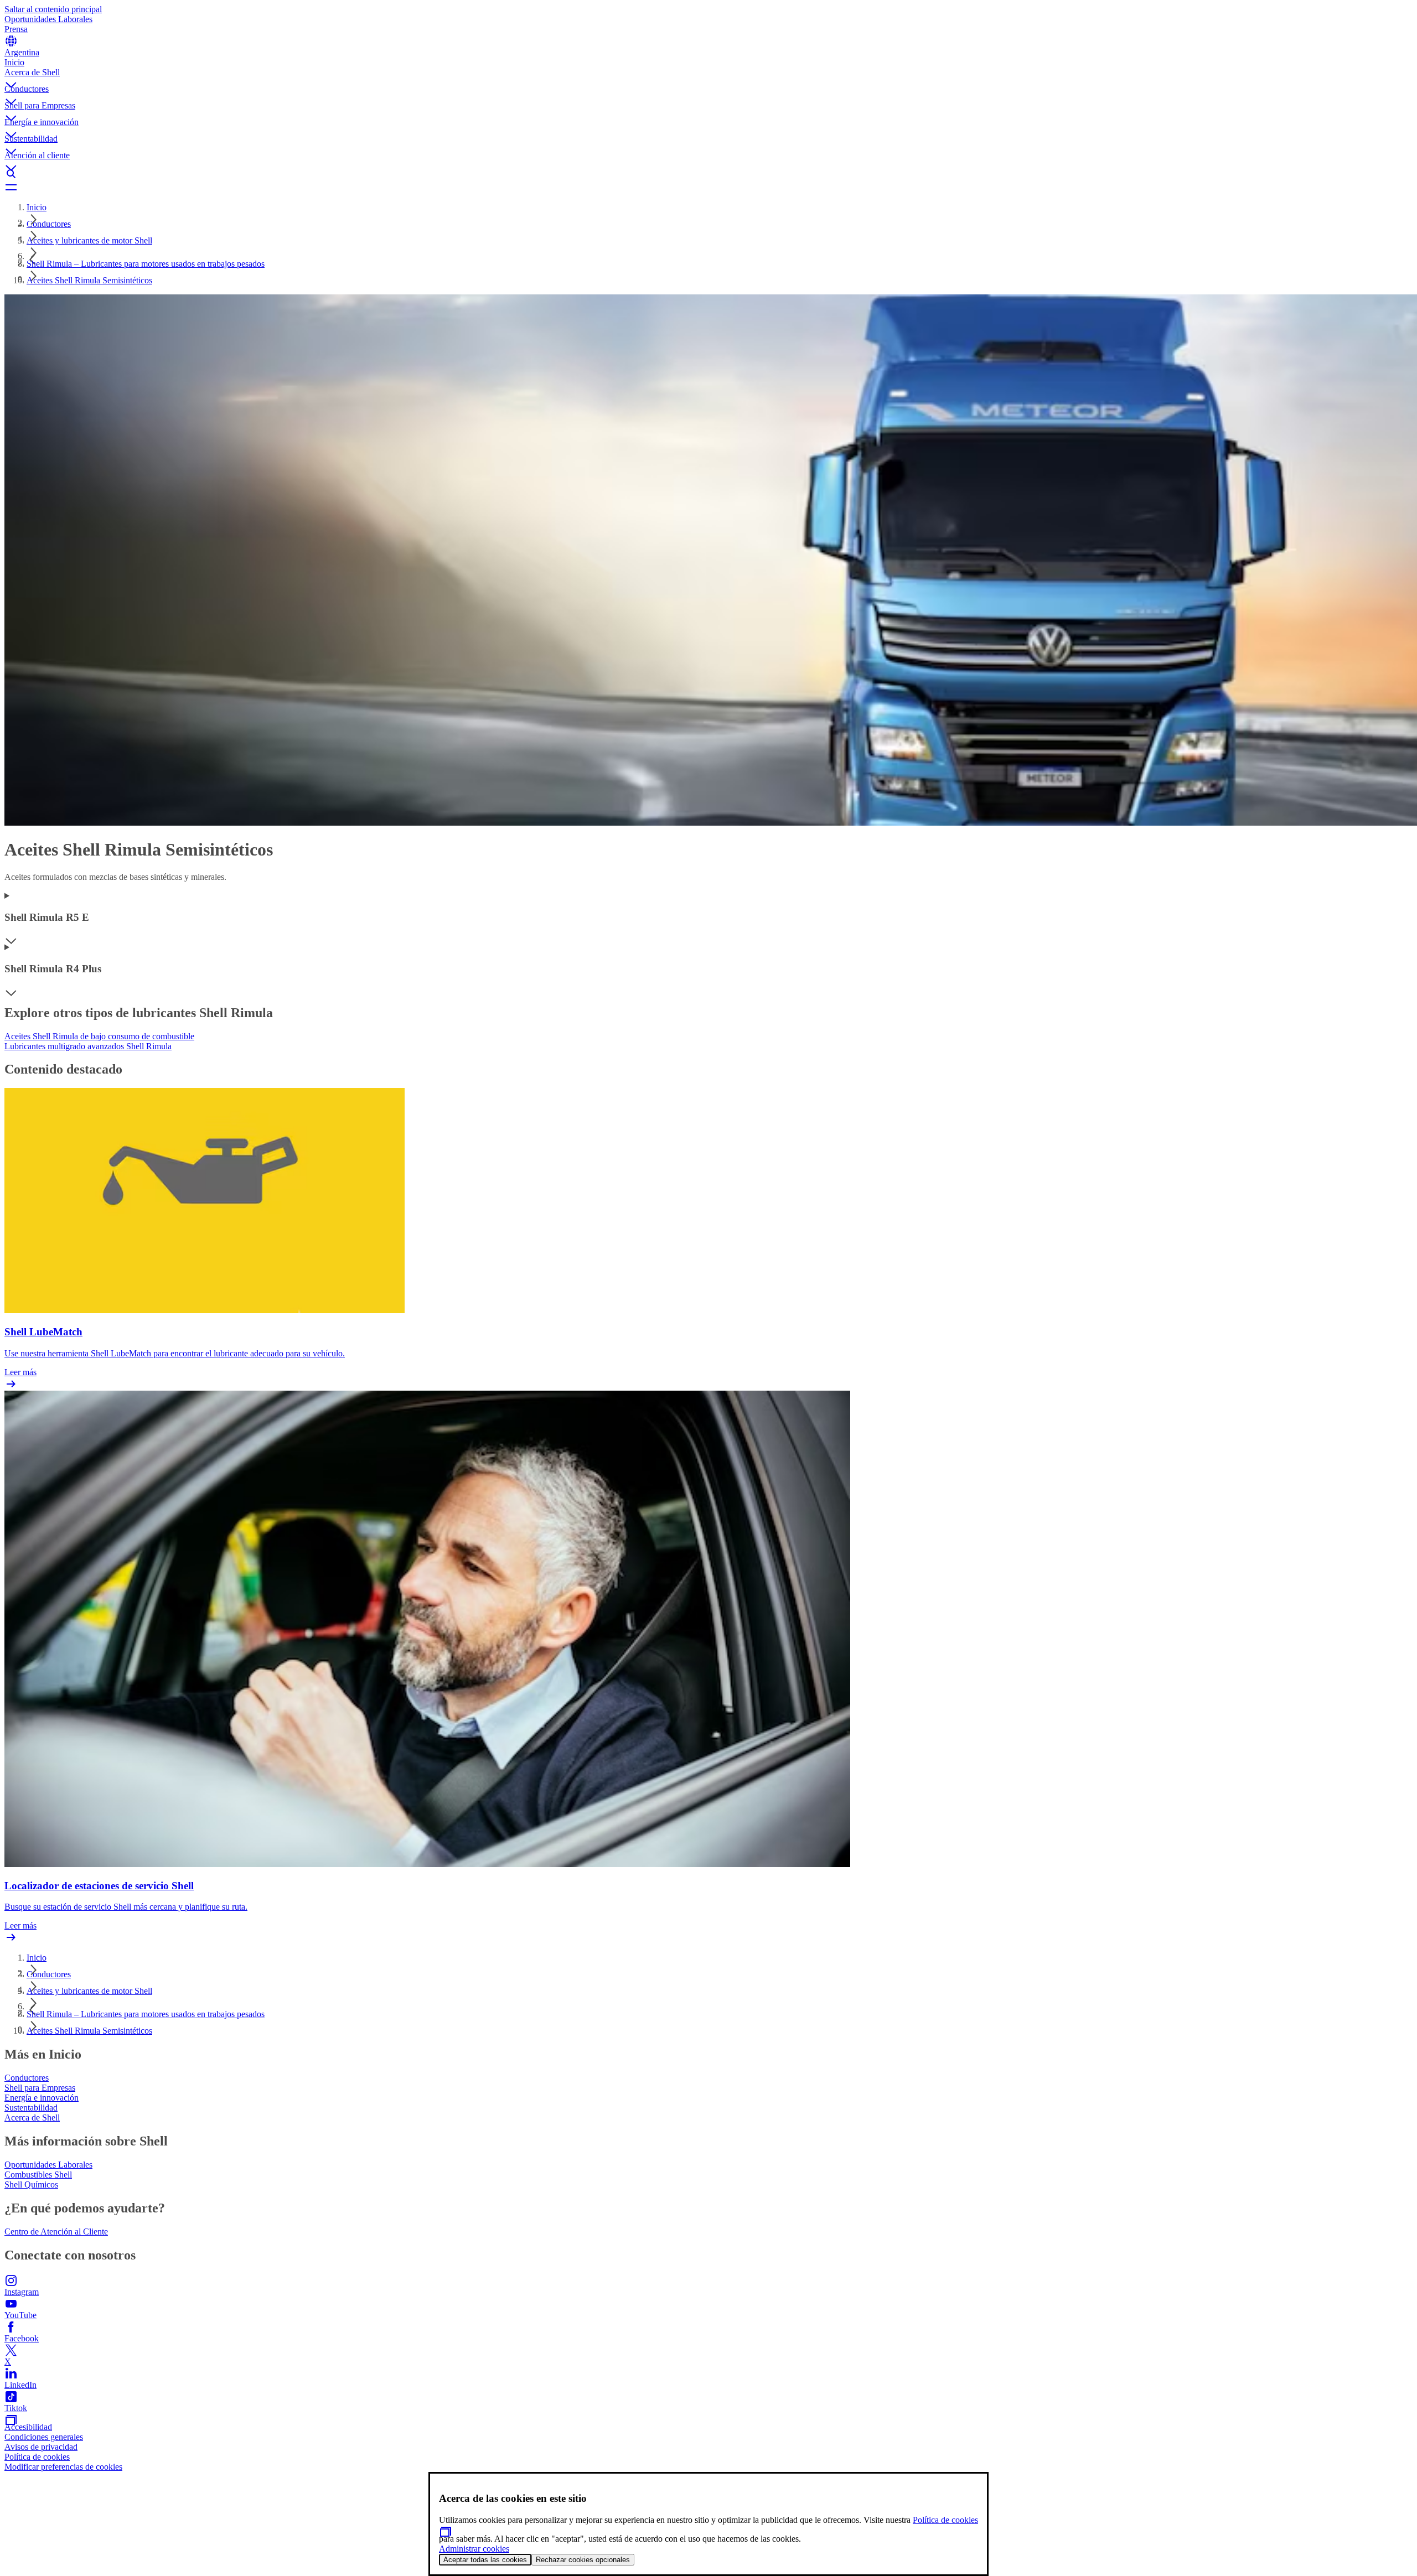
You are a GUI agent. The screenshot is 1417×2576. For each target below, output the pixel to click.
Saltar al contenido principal (53, 9)
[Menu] (708, 187)
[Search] (708, 174)
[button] (708, 76)
